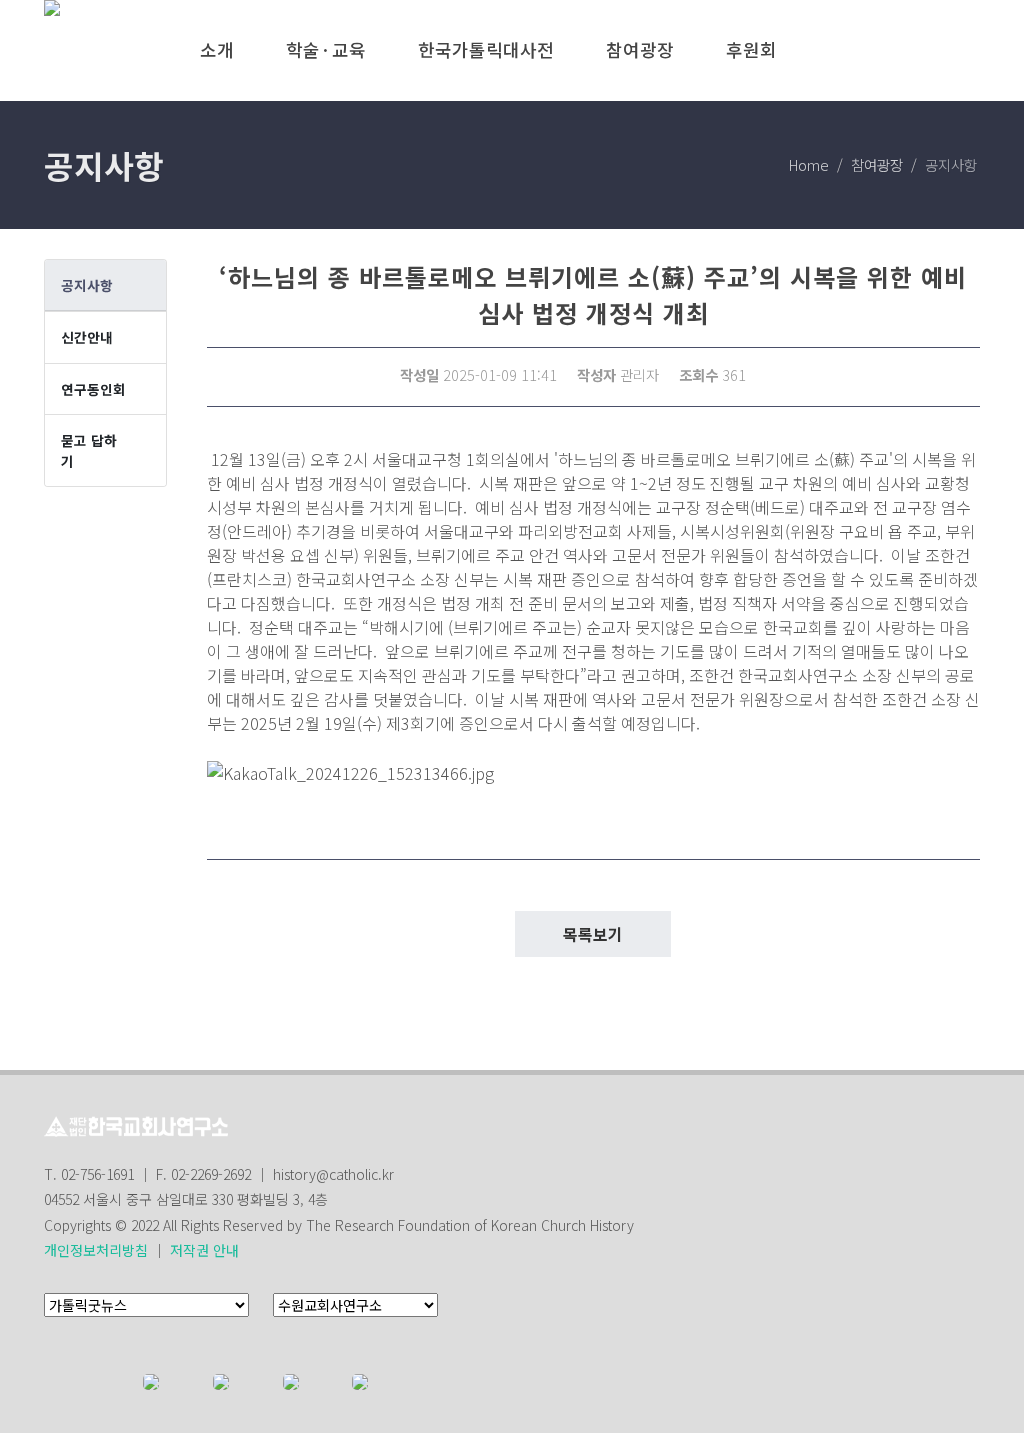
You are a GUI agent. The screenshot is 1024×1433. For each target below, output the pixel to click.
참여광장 (877, 164)
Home (809, 164)
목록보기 (593, 934)
